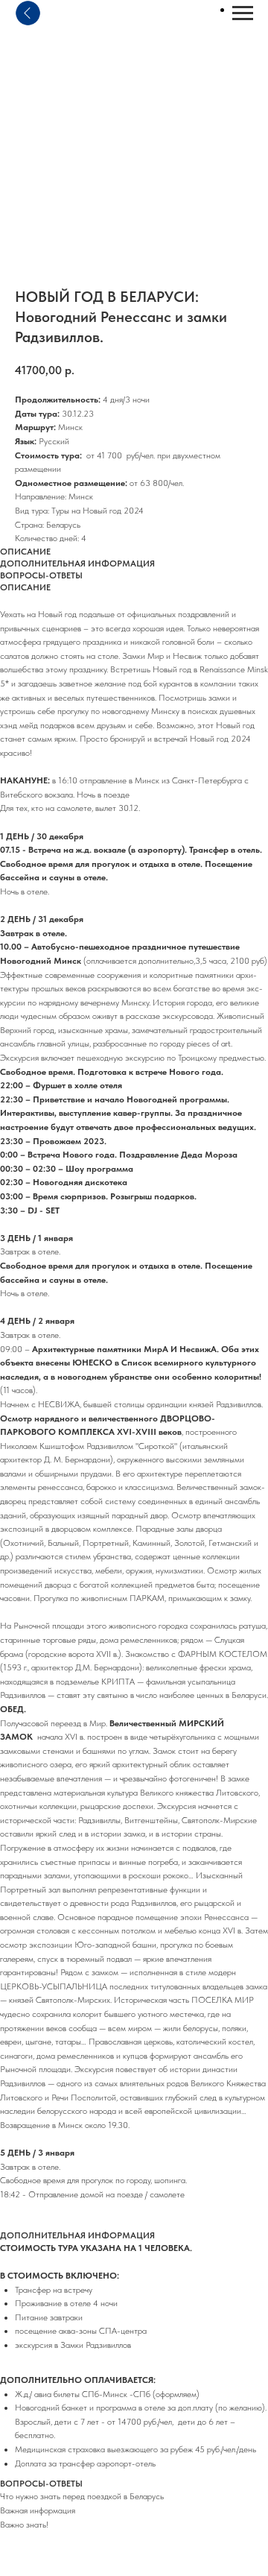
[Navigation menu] (243, 13)
